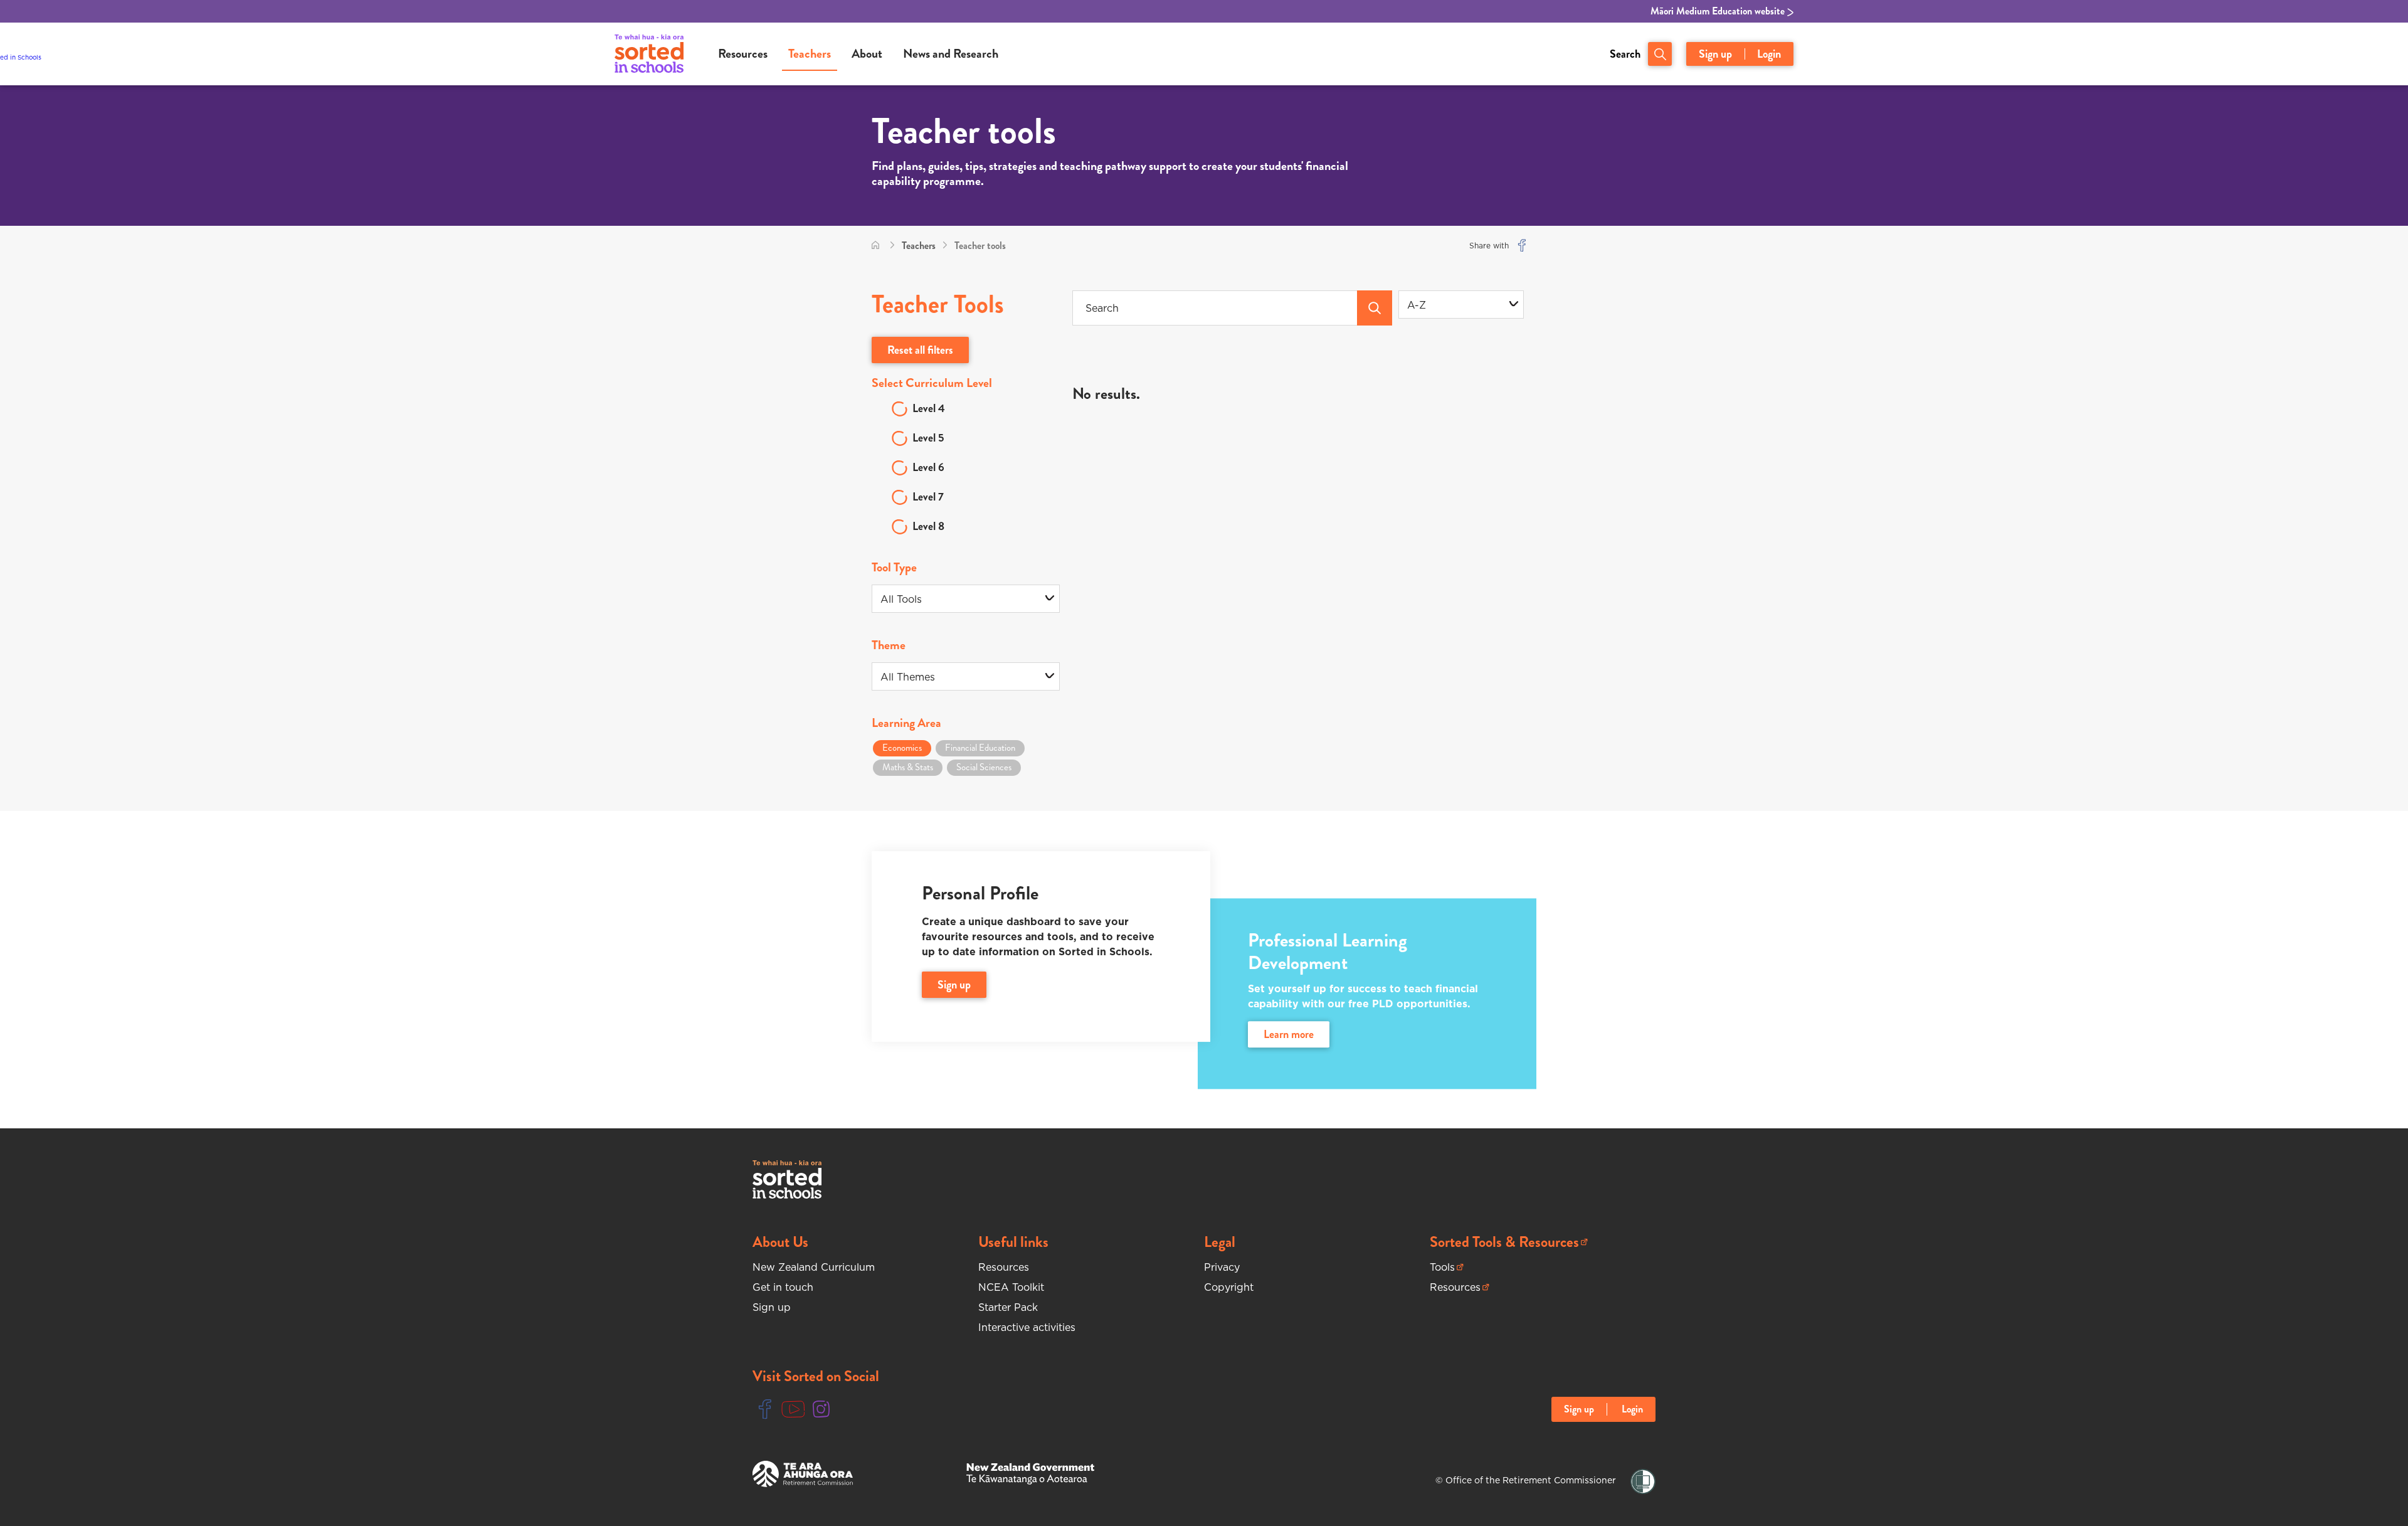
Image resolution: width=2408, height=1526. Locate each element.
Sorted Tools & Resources (1504, 1242)
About (867, 54)
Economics (902, 748)
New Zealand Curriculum (814, 1267)
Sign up (1715, 54)
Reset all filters (920, 350)
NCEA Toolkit (1011, 1287)
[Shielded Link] (1643, 1482)
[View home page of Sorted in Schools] (649, 54)
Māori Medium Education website (1719, 11)
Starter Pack (1008, 1307)
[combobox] (1461, 305)
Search (1625, 54)
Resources (743, 54)
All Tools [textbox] (901, 599)
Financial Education (980, 748)
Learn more (1289, 1035)
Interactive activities (1027, 1327)
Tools (1447, 1267)
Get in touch (783, 1287)
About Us (780, 1242)
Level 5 (928, 438)
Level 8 (928, 526)
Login (1769, 54)
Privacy (1222, 1267)
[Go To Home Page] (875, 246)
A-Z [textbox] (1417, 305)
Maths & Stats (908, 767)
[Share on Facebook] (1522, 246)
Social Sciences (984, 767)
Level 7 (928, 497)
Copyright (1229, 1287)
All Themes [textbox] (908, 677)
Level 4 (929, 408)
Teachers (810, 54)
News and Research (951, 54)
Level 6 (928, 467)
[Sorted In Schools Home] (787, 1179)
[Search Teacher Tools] (1375, 308)
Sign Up (954, 985)
